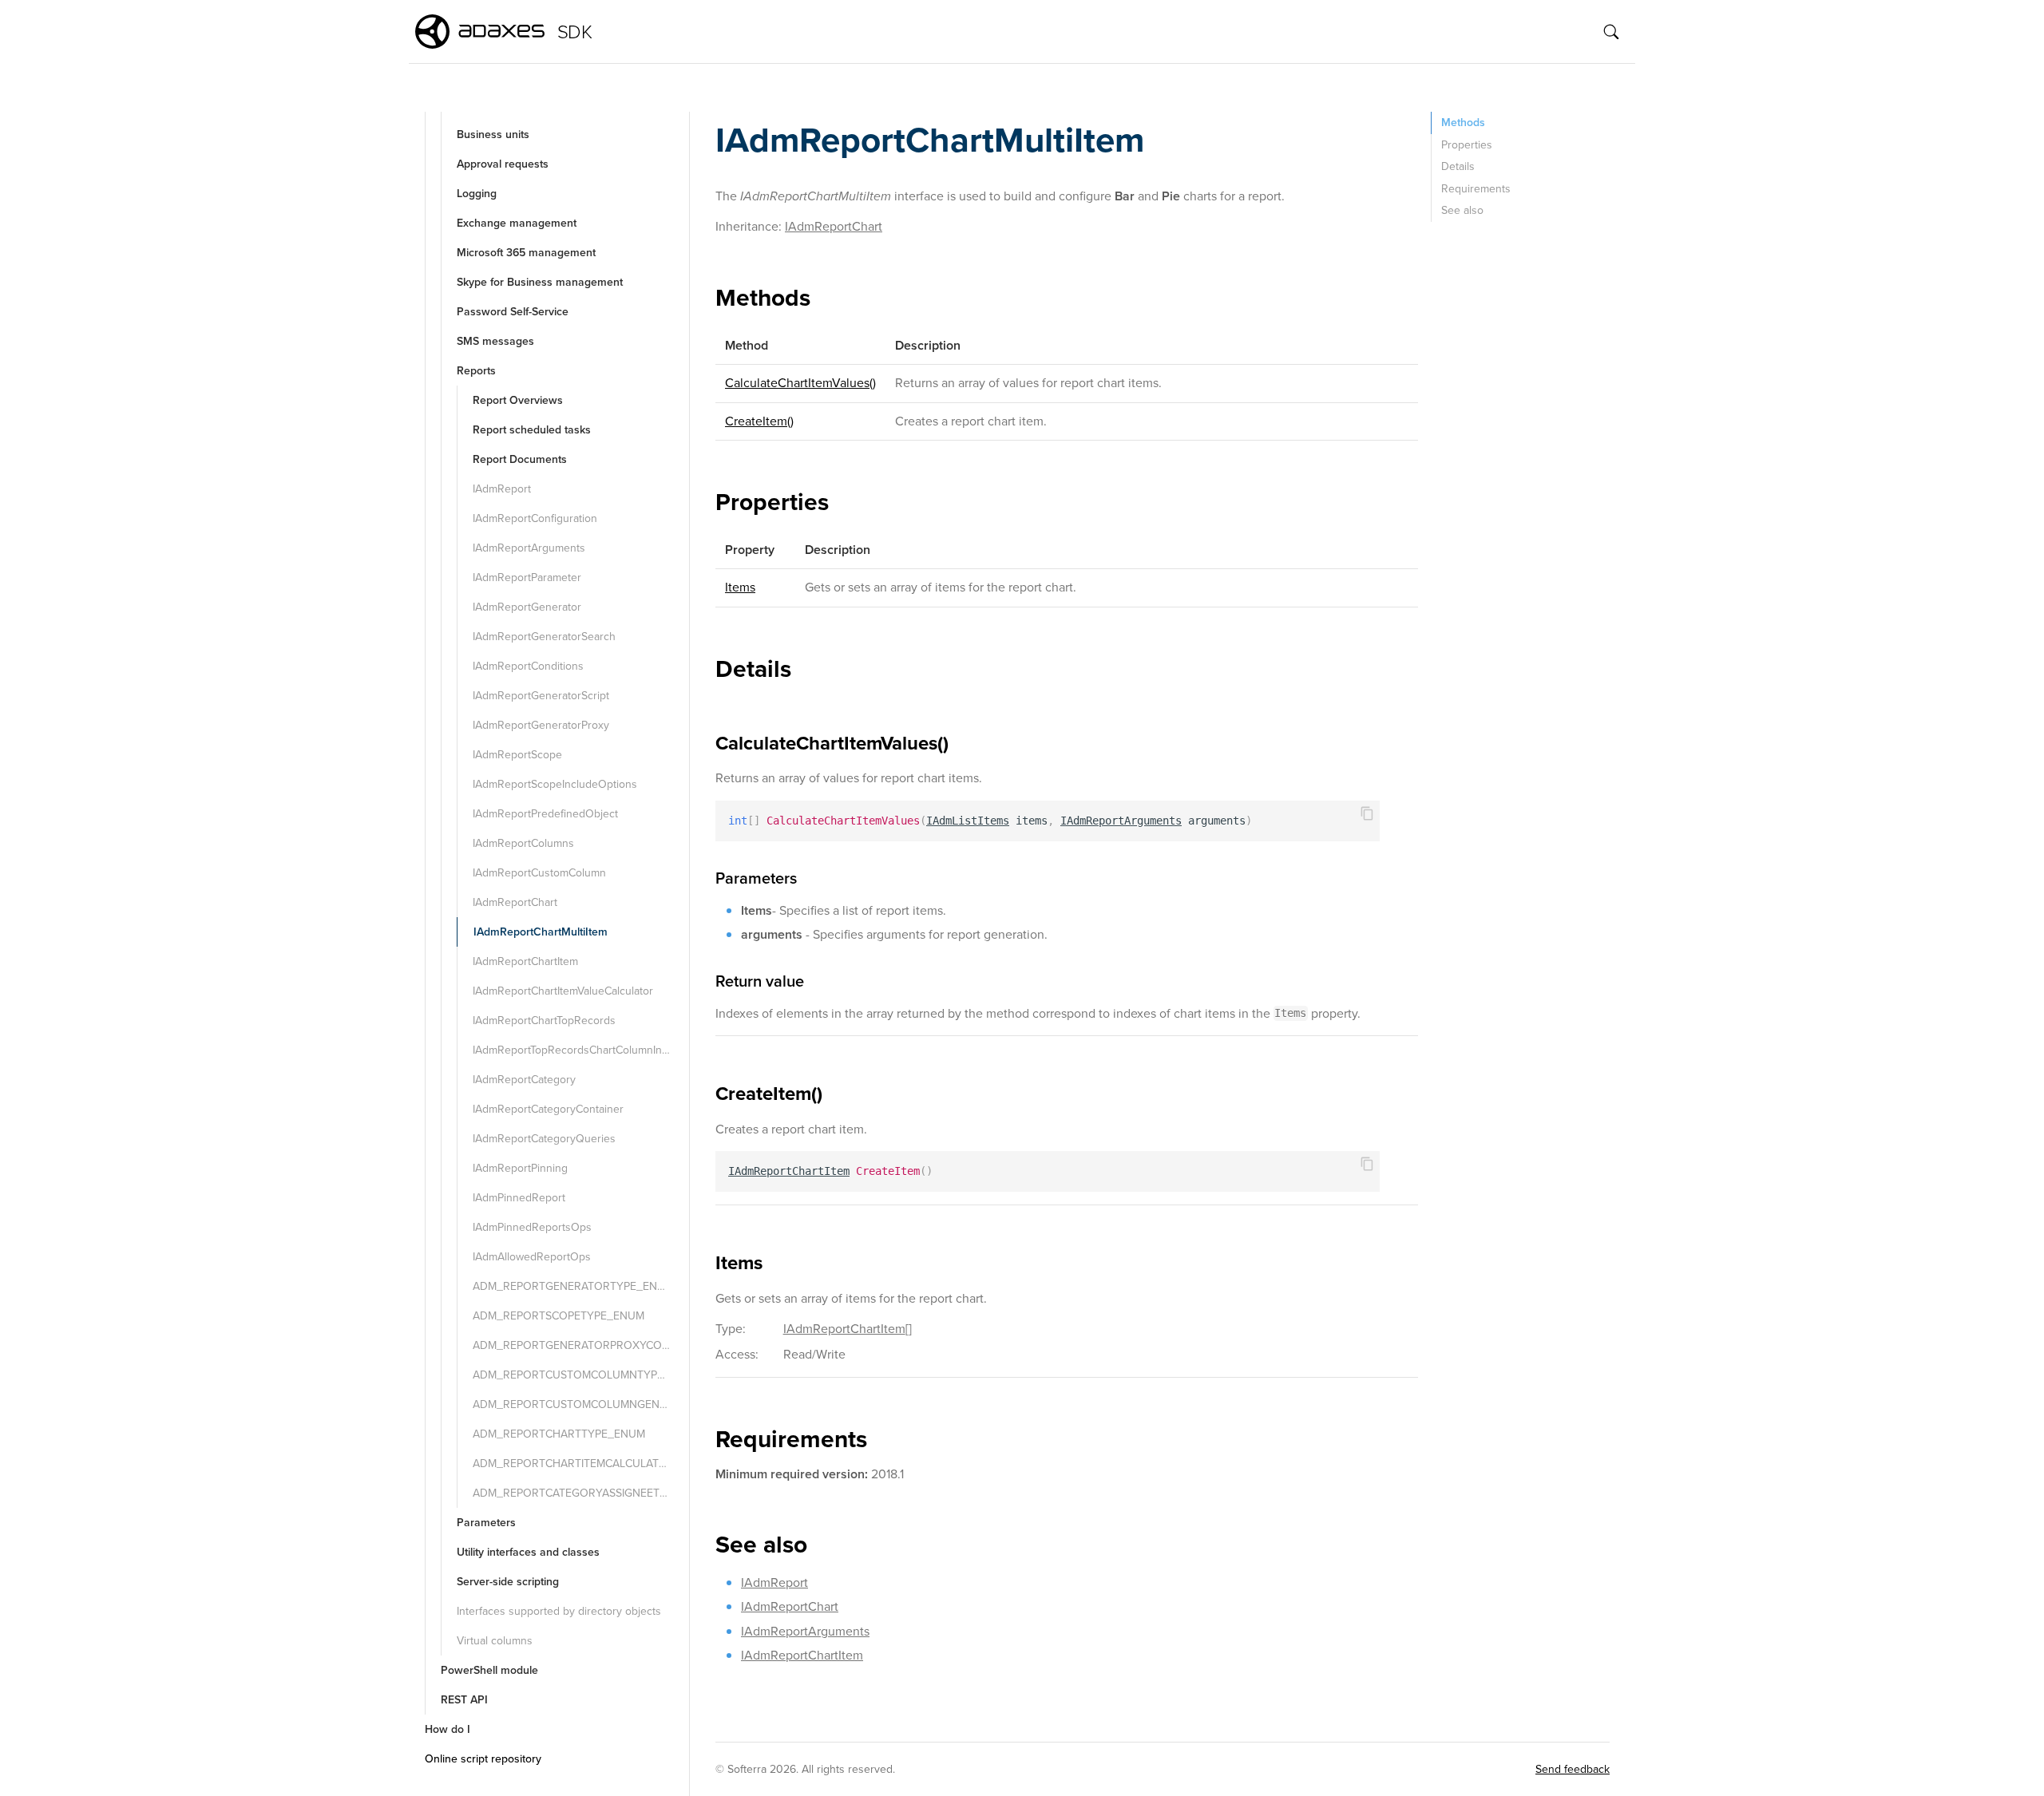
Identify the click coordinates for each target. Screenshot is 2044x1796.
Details (1458, 166)
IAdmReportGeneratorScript (541, 696)
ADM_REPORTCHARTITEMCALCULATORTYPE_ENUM (579, 1464)
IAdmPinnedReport (519, 1198)
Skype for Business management (540, 282)
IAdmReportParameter (527, 578)
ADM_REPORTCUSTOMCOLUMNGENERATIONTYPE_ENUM (579, 1404)
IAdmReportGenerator (527, 607)
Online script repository (483, 1759)
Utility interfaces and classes (528, 1552)
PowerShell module (489, 1670)
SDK (574, 32)
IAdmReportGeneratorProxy (541, 725)
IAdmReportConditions (528, 666)
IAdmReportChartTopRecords (544, 1021)
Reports (476, 371)
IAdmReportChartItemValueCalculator (563, 991)
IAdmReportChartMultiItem (541, 932)
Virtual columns (495, 1641)
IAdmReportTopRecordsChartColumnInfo (572, 1050)
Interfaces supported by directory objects (559, 1611)
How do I (448, 1729)
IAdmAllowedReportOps (532, 1257)
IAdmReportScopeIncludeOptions (555, 784)
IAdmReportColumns (523, 843)
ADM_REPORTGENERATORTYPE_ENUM (573, 1286)
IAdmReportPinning (520, 1168)
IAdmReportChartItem (525, 961)
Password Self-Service (513, 312)
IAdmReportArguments (529, 548)
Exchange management (517, 223)
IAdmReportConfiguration (535, 518)
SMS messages (495, 341)
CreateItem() (759, 421)
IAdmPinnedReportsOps (532, 1227)
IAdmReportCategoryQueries (544, 1139)
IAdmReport (502, 489)
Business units (493, 135)
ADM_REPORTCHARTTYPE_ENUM (559, 1434)
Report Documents (520, 459)
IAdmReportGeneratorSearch (544, 637)
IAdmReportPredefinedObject (545, 814)
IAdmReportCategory (524, 1080)
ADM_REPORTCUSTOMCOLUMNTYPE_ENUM (579, 1375)
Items (740, 587)
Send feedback (1573, 1769)
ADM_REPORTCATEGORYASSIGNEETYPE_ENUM (579, 1493)
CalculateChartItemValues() (800, 383)
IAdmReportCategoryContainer (548, 1109)
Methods (1463, 123)
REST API (464, 1700)
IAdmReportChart (515, 902)
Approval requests (503, 164)
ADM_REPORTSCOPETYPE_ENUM (559, 1316)
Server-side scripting (508, 1582)
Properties (1467, 145)
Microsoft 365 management (526, 253)
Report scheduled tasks (532, 430)
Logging (477, 194)
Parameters (486, 1523)
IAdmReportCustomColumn (539, 873)
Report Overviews (518, 400)
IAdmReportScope (517, 755)
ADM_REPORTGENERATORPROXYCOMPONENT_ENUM (579, 1345)
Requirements (1476, 189)
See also (1462, 210)
